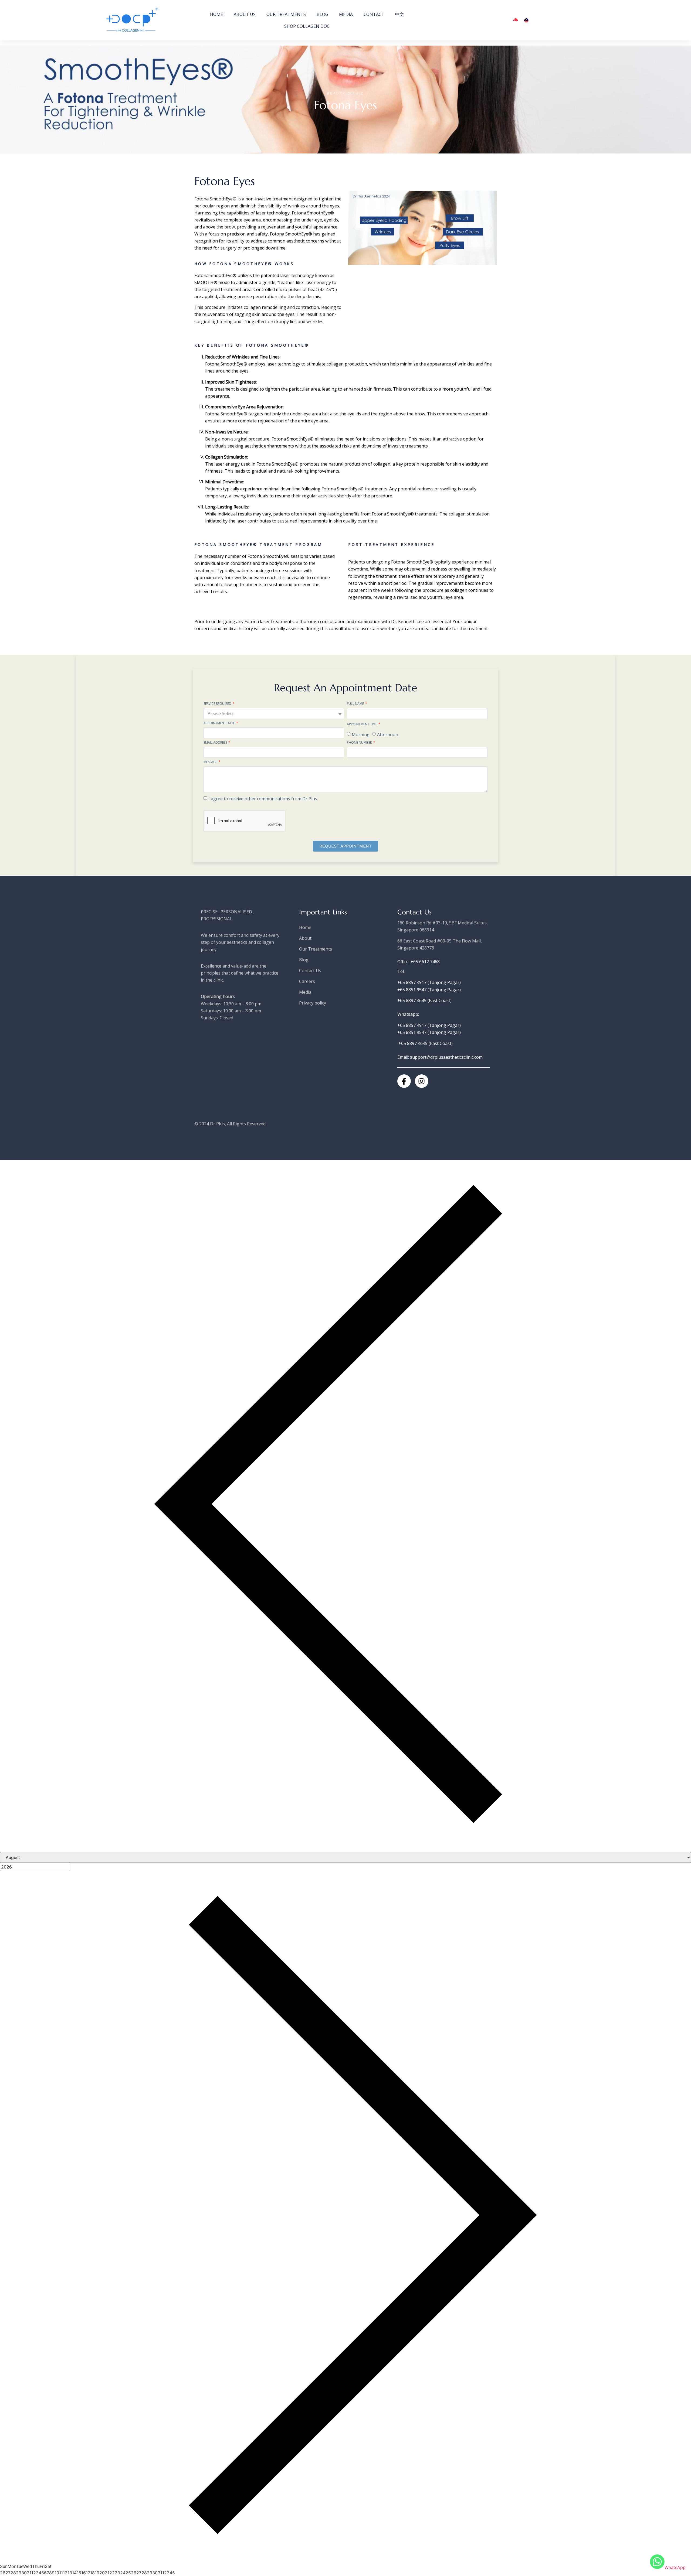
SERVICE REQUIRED (218, 704)
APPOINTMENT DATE (220, 723)
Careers (307, 981)
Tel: (401, 971)
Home (216, 14)
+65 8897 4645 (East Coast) (424, 1000)
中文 (399, 14)
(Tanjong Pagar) (448, 1025)
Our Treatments (286, 14)
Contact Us (310, 971)
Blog (322, 14)
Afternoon (388, 734)
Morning (361, 734)
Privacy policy (313, 1003)
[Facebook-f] (404, 1081)
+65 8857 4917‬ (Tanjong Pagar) (429, 982)
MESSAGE (211, 762)
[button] (354, 228)
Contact (374, 14)
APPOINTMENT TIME (362, 725)
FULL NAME (356, 704)
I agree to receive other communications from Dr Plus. (263, 798)
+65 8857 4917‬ (412, 1025)
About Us (245, 14)
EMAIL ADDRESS (216, 743)
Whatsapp (408, 1014)
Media (346, 14)
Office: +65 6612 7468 (419, 962)
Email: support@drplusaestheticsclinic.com (440, 1057)
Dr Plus (217, 1124)
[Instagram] (422, 1081)
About (305, 938)
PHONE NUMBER (360, 743)
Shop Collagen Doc (307, 26)
